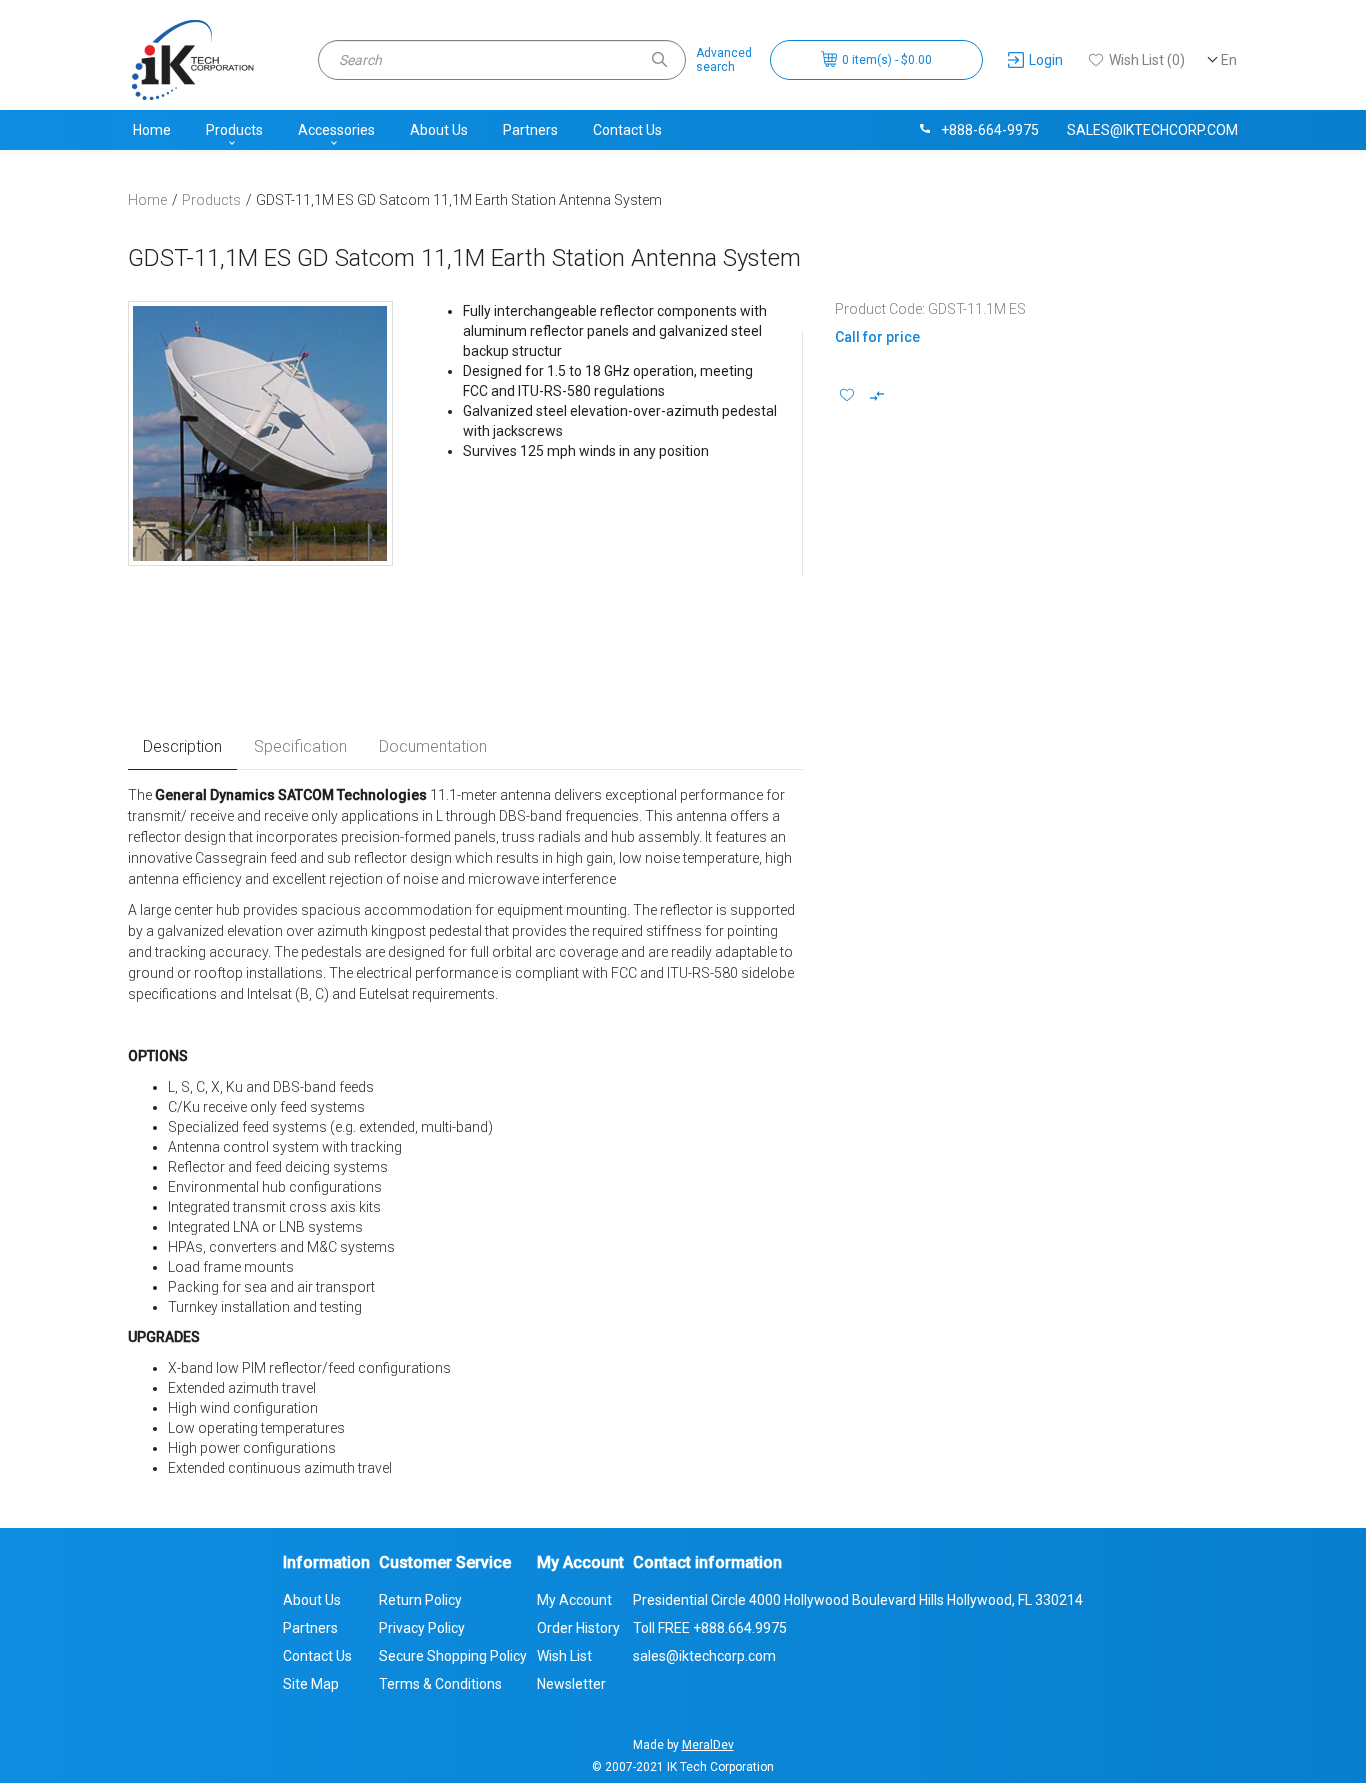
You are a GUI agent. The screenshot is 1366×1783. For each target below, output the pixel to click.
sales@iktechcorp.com (1152, 130)
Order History (578, 1628)
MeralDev (708, 1745)
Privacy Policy (422, 1628)
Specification (300, 746)
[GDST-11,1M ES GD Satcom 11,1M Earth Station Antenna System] (260, 433)
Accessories (336, 130)
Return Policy (420, 1600)
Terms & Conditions (440, 1684)
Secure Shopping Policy (453, 1656)
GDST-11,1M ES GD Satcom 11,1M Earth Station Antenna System (459, 200)
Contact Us (627, 130)
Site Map (311, 1684)
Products (234, 130)
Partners (530, 130)
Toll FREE (710, 1628)
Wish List (564, 1656)
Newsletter (571, 1684)
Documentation (433, 746)
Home (152, 130)
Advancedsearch (724, 60)
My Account (574, 1600)
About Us (439, 130)
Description (182, 746)
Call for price (877, 337)
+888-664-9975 (990, 130)
